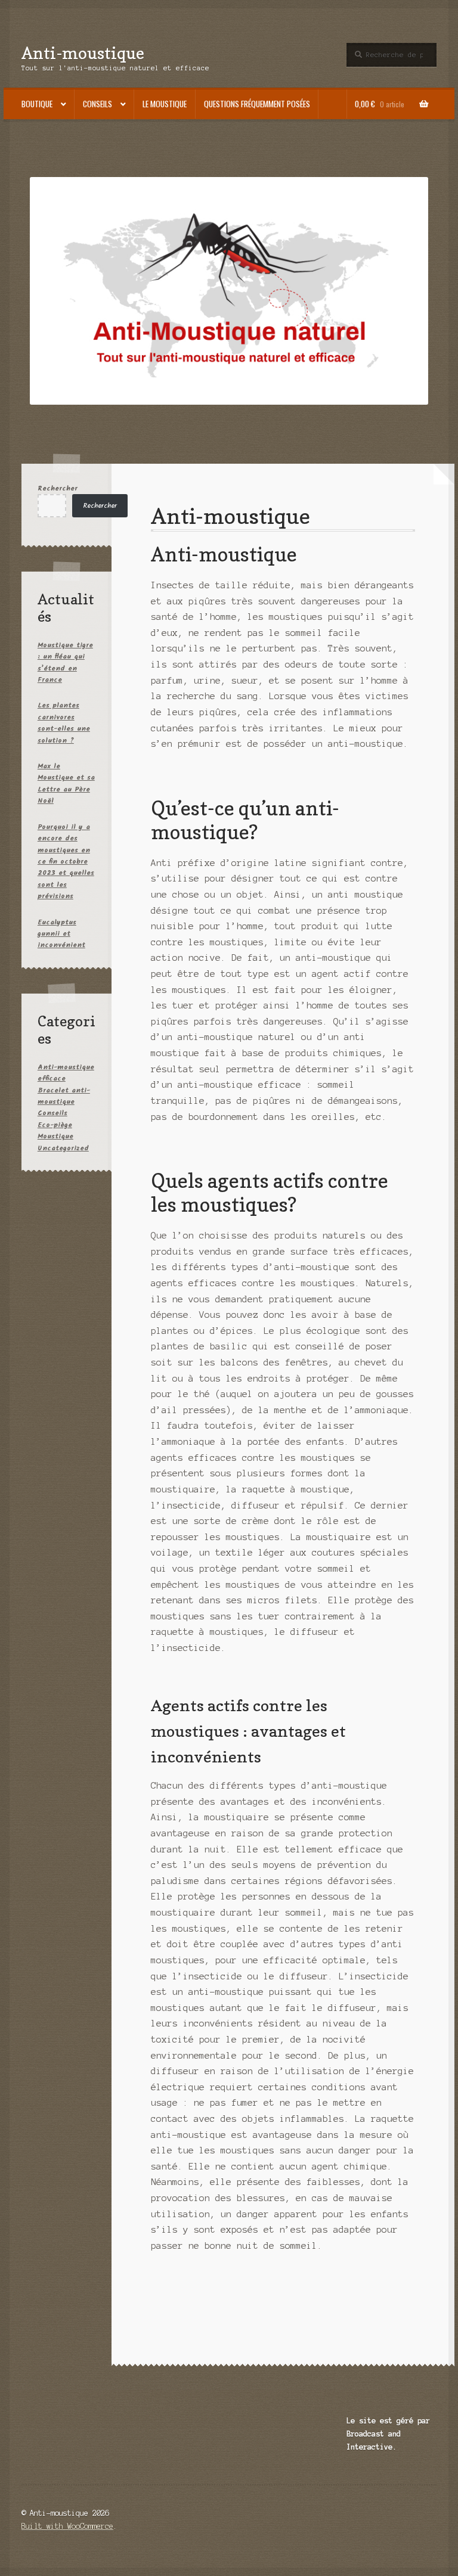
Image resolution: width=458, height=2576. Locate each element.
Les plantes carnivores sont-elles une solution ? (64, 723)
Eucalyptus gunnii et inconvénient (61, 934)
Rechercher (58, 488)
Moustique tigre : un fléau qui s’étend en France (65, 662)
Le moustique (165, 104)
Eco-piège (55, 1125)
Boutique (37, 104)
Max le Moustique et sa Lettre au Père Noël (66, 783)
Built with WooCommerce (67, 2526)
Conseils (98, 104)
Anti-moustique (83, 53)
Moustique (55, 1136)
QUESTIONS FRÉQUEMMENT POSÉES (257, 104)
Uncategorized (63, 1148)
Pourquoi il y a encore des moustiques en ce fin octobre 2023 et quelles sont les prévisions (66, 862)
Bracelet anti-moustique (64, 1096)
